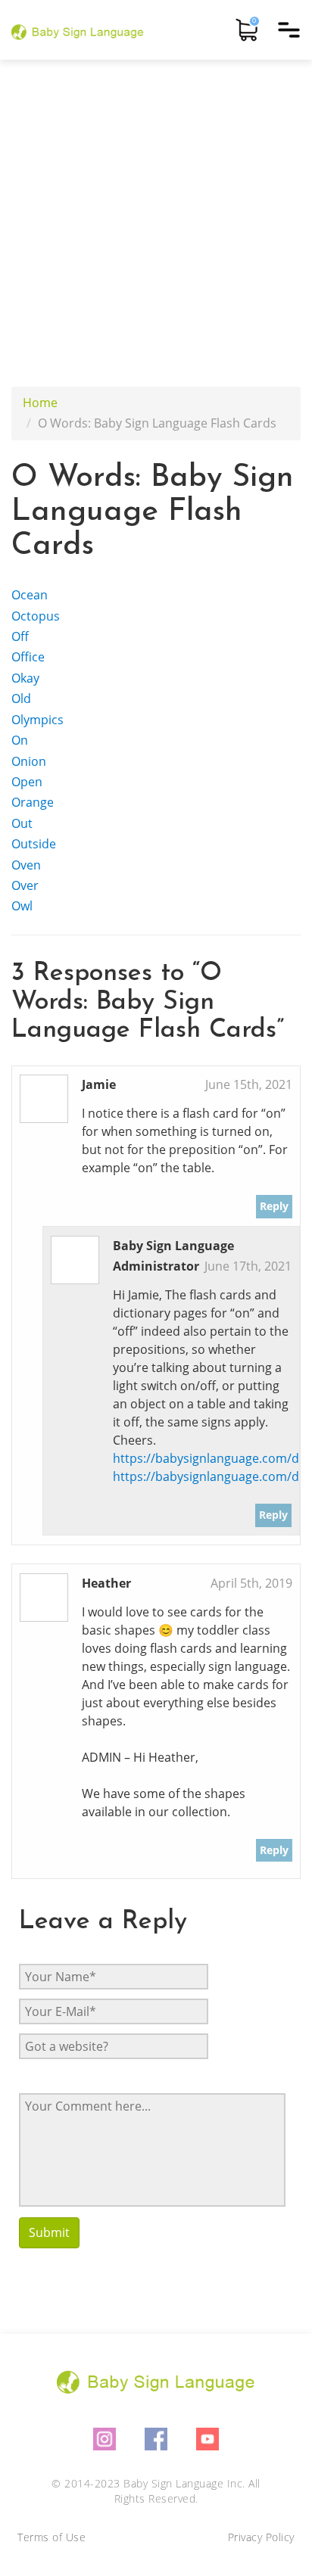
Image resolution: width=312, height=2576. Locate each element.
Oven (26, 865)
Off (20, 636)
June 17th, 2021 (248, 1266)
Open (27, 782)
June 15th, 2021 (249, 1084)
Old (21, 698)
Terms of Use (51, 2537)
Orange (33, 802)
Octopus (36, 616)
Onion (29, 761)
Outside (34, 844)
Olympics (37, 720)
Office (28, 657)
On (20, 740)
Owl (22, 906)
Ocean (30, 595)
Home (40, 403)
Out (22, 823)
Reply (274, 1206)
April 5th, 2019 (251, 1583)
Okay (25, 678)
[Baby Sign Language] (78, 30)
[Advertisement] (156, 223)
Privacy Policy (261, 2537)
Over (25, 885)
